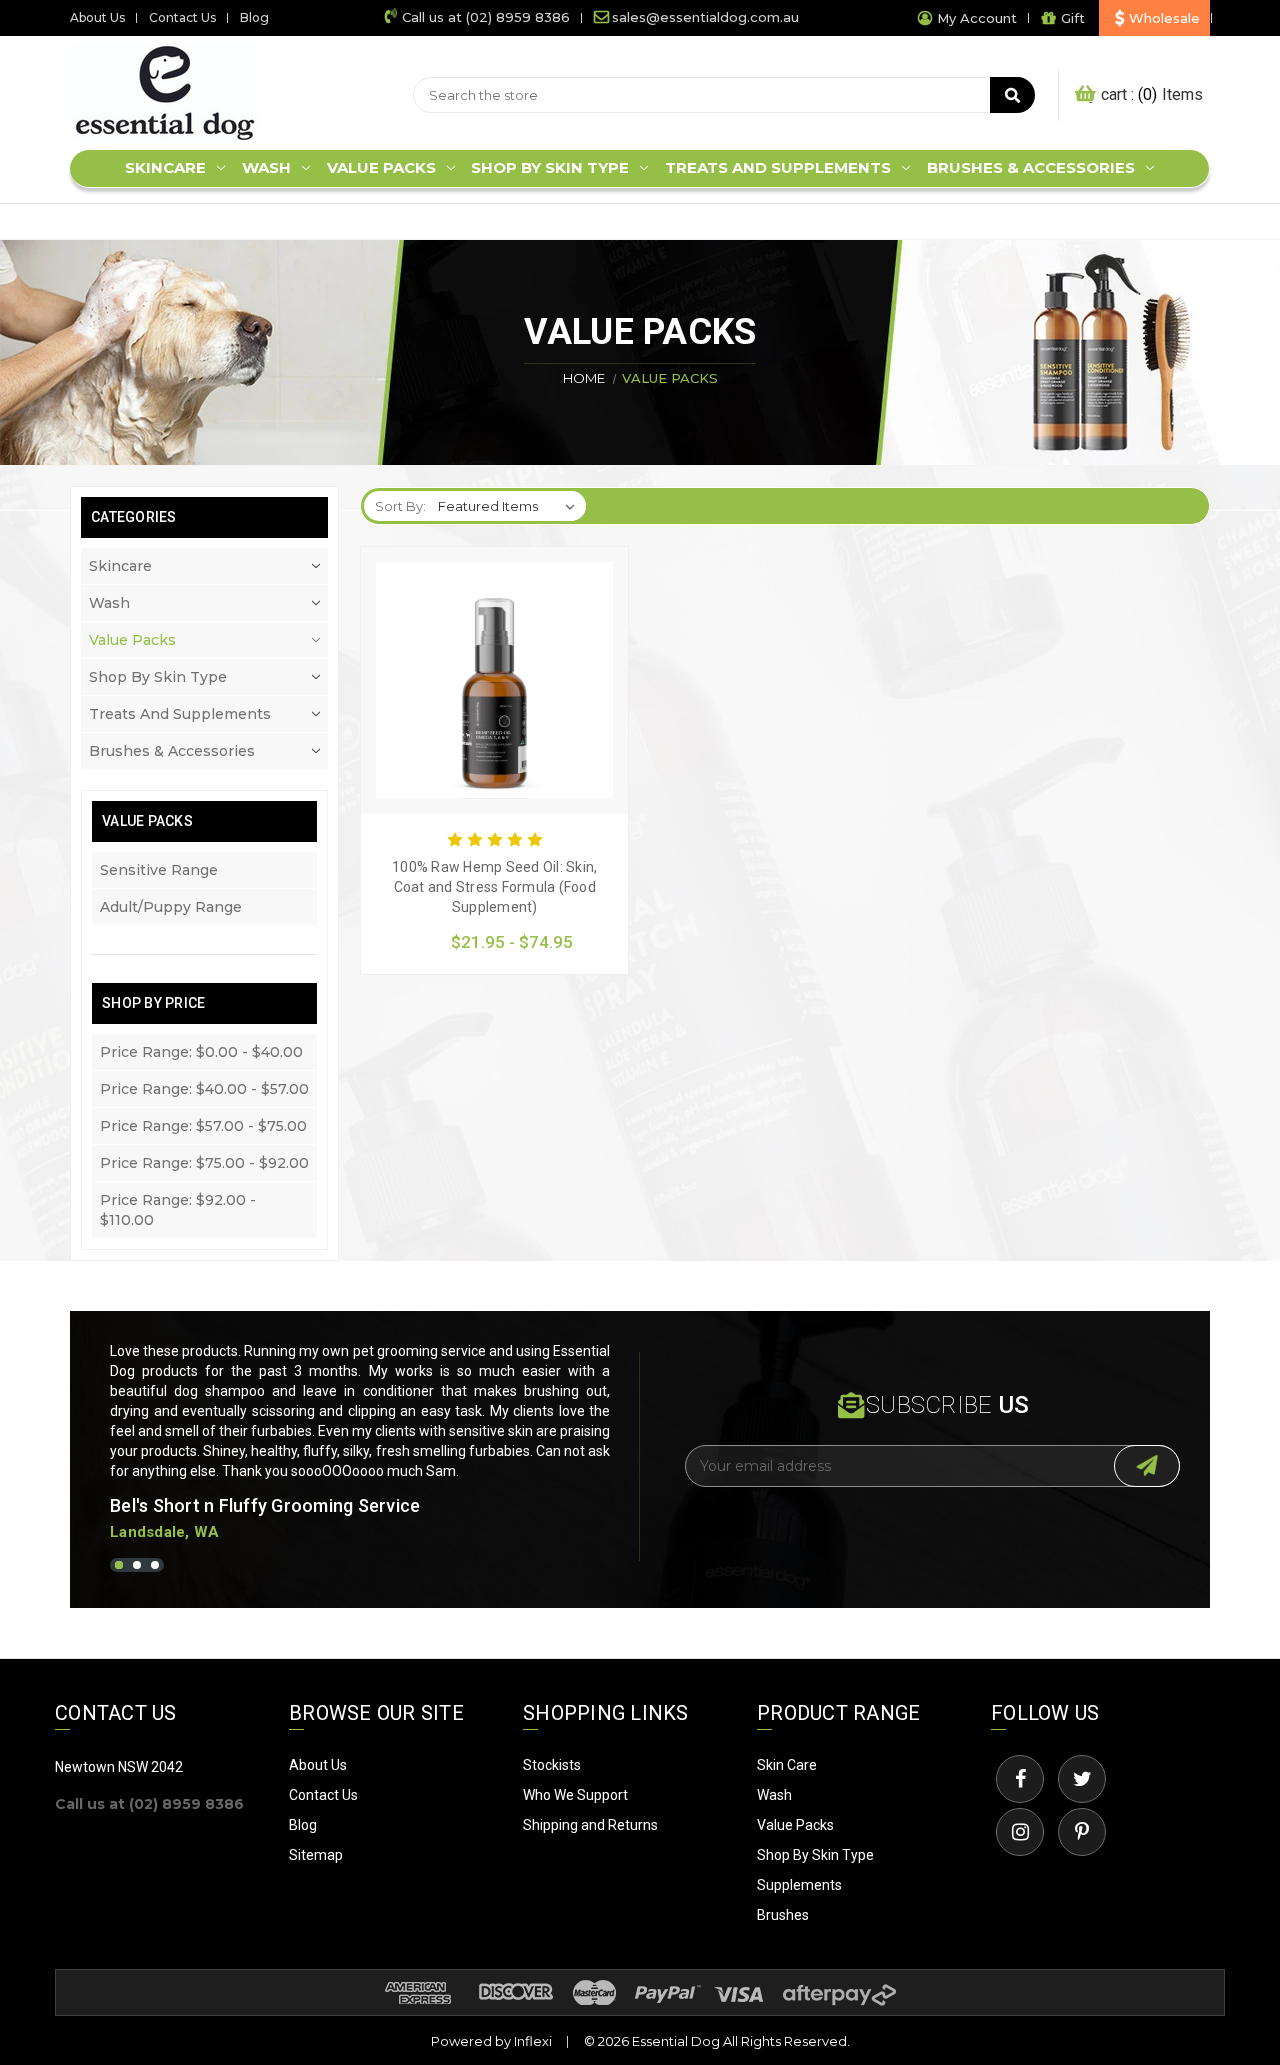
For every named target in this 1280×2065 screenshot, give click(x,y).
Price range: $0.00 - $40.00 (201, 1052)
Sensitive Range (159, 870)
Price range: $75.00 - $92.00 (204, 1163)
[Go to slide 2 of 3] (137, 1565)
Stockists (552, 1765)
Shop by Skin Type (550, 167)
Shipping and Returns (590, 1825)
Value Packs (381, 167)
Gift (1073, 18)
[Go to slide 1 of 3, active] (119, 1565)
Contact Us (182, 17)
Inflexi (533, 2041)
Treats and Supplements (778, 167)
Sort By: (400, 506)
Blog (254, 17)
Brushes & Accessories (1031, 167)
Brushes (783, 1915)
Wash (266, 167)
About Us (97, 17)
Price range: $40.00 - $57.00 (204, 1089)
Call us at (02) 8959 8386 (486, 17)
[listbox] (510, 506)
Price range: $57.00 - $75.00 (203, 1126)
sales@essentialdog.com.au (705, 17)
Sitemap (316, 1855)
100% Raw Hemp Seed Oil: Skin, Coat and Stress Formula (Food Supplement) (494, 885)
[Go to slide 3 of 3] (155, 1565)
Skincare (165, 167)
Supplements (799, 1885)
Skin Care (787, 1765)
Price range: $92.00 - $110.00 (178, 1210)
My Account (977, 18)
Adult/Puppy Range (171, 907)
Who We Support (575, 1795)
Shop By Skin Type (815, 1855)
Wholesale (1164, 18)
